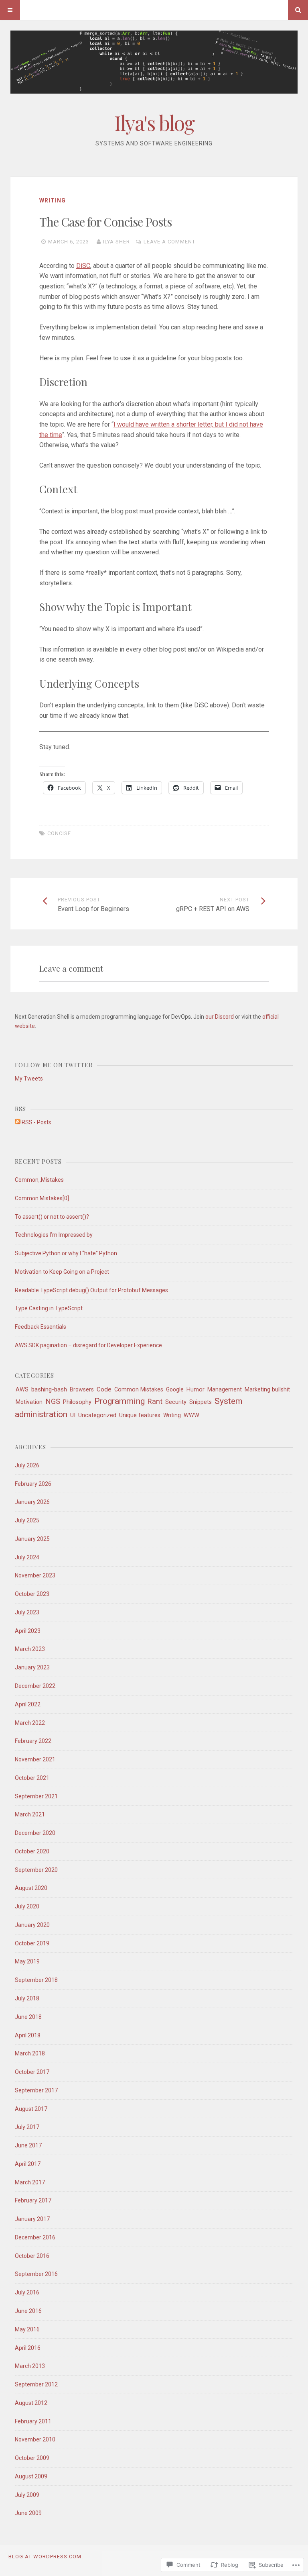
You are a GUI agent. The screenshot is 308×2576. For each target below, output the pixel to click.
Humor (196, 1389)
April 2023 (28, 1631)
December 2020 (35, 1833)
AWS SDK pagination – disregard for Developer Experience (88, 1345)
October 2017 (32, 2072)
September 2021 (36, 1796)
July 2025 (27, 1520)
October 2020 (32, 1851)
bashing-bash (49, 1389)
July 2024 (27, 1557)
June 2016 (28, 2311)
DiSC (83, 266)
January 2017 (32, 2219)
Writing (53, 200)
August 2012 (31, 2403)
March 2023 (30, 1649)
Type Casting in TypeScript (49, 1308)
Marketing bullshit (267, 1389)
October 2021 (32, 1778)
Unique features (140, 1415)
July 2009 (27, 2495)
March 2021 (30, 1814)
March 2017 (30, 2182)
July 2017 (27, 2127)
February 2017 (33, 2200)
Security (176, 1402)
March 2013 (30, 2366)
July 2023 (27, 1612)
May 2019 (27, 1961)
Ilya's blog (154, 123)
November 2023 (35, 1575)
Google (175, 1389)
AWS (22, 1389)
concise (59, 833)
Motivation (29, 1402)
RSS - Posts (36, 1122)
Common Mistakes (139, 1389)
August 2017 (31, 2109)
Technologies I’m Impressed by (54, 1235)
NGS (53, 1401)
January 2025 (32, 1539)
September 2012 (36, 2384)
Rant (155, 1401)
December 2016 (35, 2237)
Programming (120, 1401)
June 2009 (28, 2513)
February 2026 (33, 1484)
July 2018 (27, 1998)
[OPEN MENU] (10, 10)
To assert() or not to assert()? (52, 1217)
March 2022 (30, 1723)
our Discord (220, 1017)
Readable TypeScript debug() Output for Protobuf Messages (91, 1290)
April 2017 (28, 2164)
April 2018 (28, 2035)
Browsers (82, 1389)
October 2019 (32, 1943)
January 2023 (32, 1667)
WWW (191, 1415)
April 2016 (28, 2348)
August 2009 (31, 2476)
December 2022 (35, 1686)
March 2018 (30, 2053)
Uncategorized (97, 1415)
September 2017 (36, 2090)
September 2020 (36, 1870)
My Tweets (29, 1079)
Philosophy (77, 1402)
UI (73, 1415)
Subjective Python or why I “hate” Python (66, 1253)
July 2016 (27, 2292)
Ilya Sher (117, 242)
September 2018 (36, 1980)
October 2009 (32, 2458)
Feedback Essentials (41, 1327)
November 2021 (35, 1759)
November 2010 (35, 2439)
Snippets (201, 1402)
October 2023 (32, 1594)
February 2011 (33, 2421)
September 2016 (36, 2274)
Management (225, 1389)
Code (104, 1389)
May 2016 (27, 2329)
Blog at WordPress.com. (46, 2557)
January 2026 (32, 1502)
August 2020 (31, 1888)
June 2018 (28, 2017)
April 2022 (28, 1704)
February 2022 (33, 1741)
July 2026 (27, 1465)
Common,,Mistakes (39, 1180)
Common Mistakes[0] (42, 1198)
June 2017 (28, 2145)
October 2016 (32, 2256)
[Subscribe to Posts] (18, 1122)
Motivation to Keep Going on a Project (62, 1272)
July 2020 (27, 1906)
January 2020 (32, 1925)
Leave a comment (169, 242)
